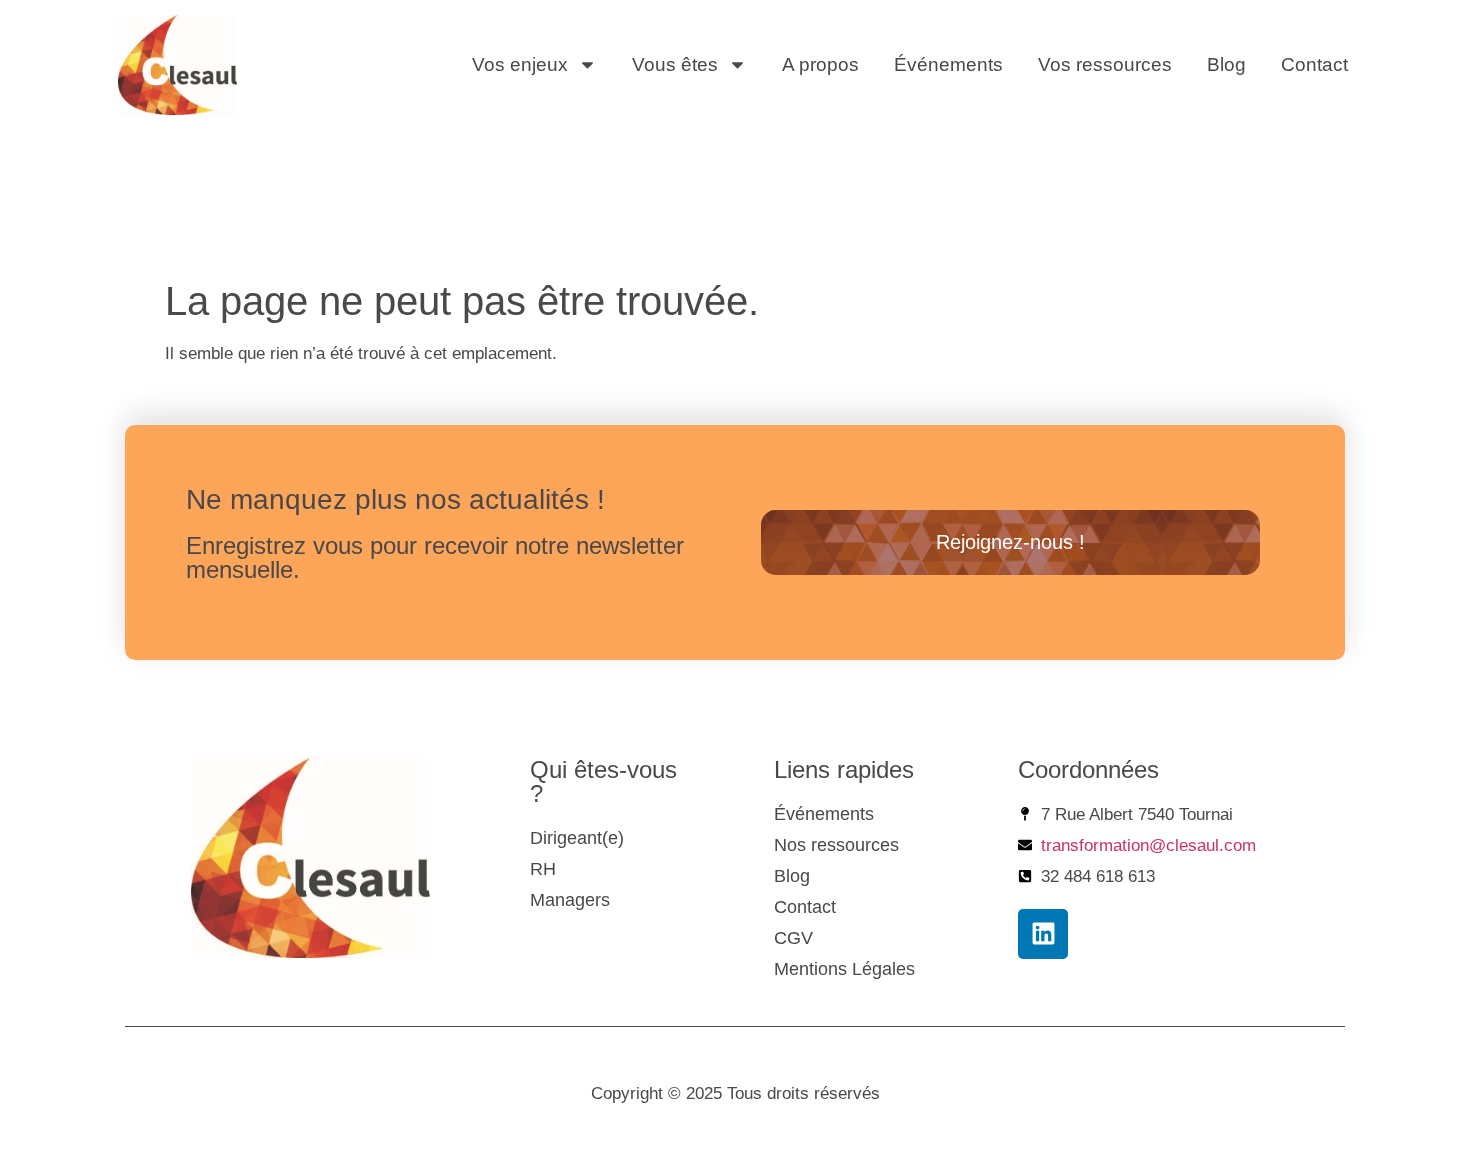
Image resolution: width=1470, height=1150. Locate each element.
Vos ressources (1105, 64)
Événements (948, 64)
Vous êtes (675, 64)
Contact (1314, 64)
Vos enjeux (520, 64)
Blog (1226, 64)
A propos (820, 64)
